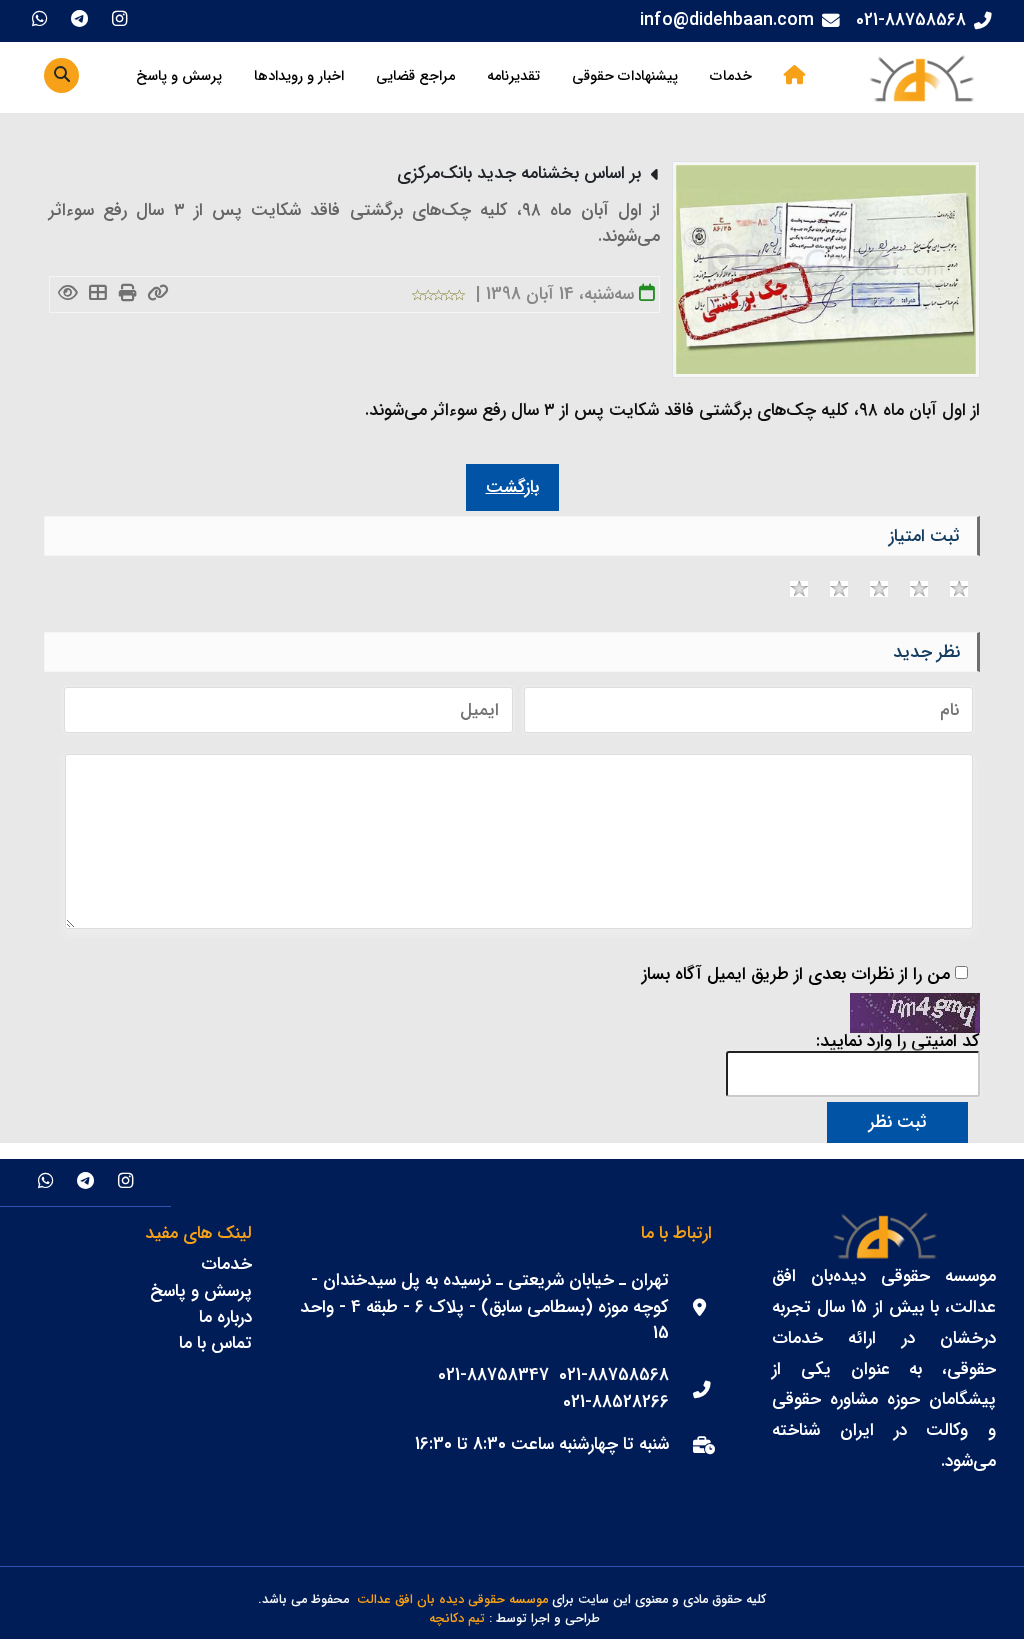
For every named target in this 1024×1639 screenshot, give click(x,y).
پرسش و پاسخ (179, 76)
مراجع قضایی (415, 76)
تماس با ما (215, 1343)
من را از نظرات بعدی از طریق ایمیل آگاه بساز (796, 975)
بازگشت (512, 487)
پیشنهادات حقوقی (625, 76)
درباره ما (225, 1317)
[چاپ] (127, 294)
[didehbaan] (921, 77)
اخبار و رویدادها (299, 76)
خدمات (731, 76)
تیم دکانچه (457, 1619)
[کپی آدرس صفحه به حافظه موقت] (157, 294)
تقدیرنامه (513, 76)
